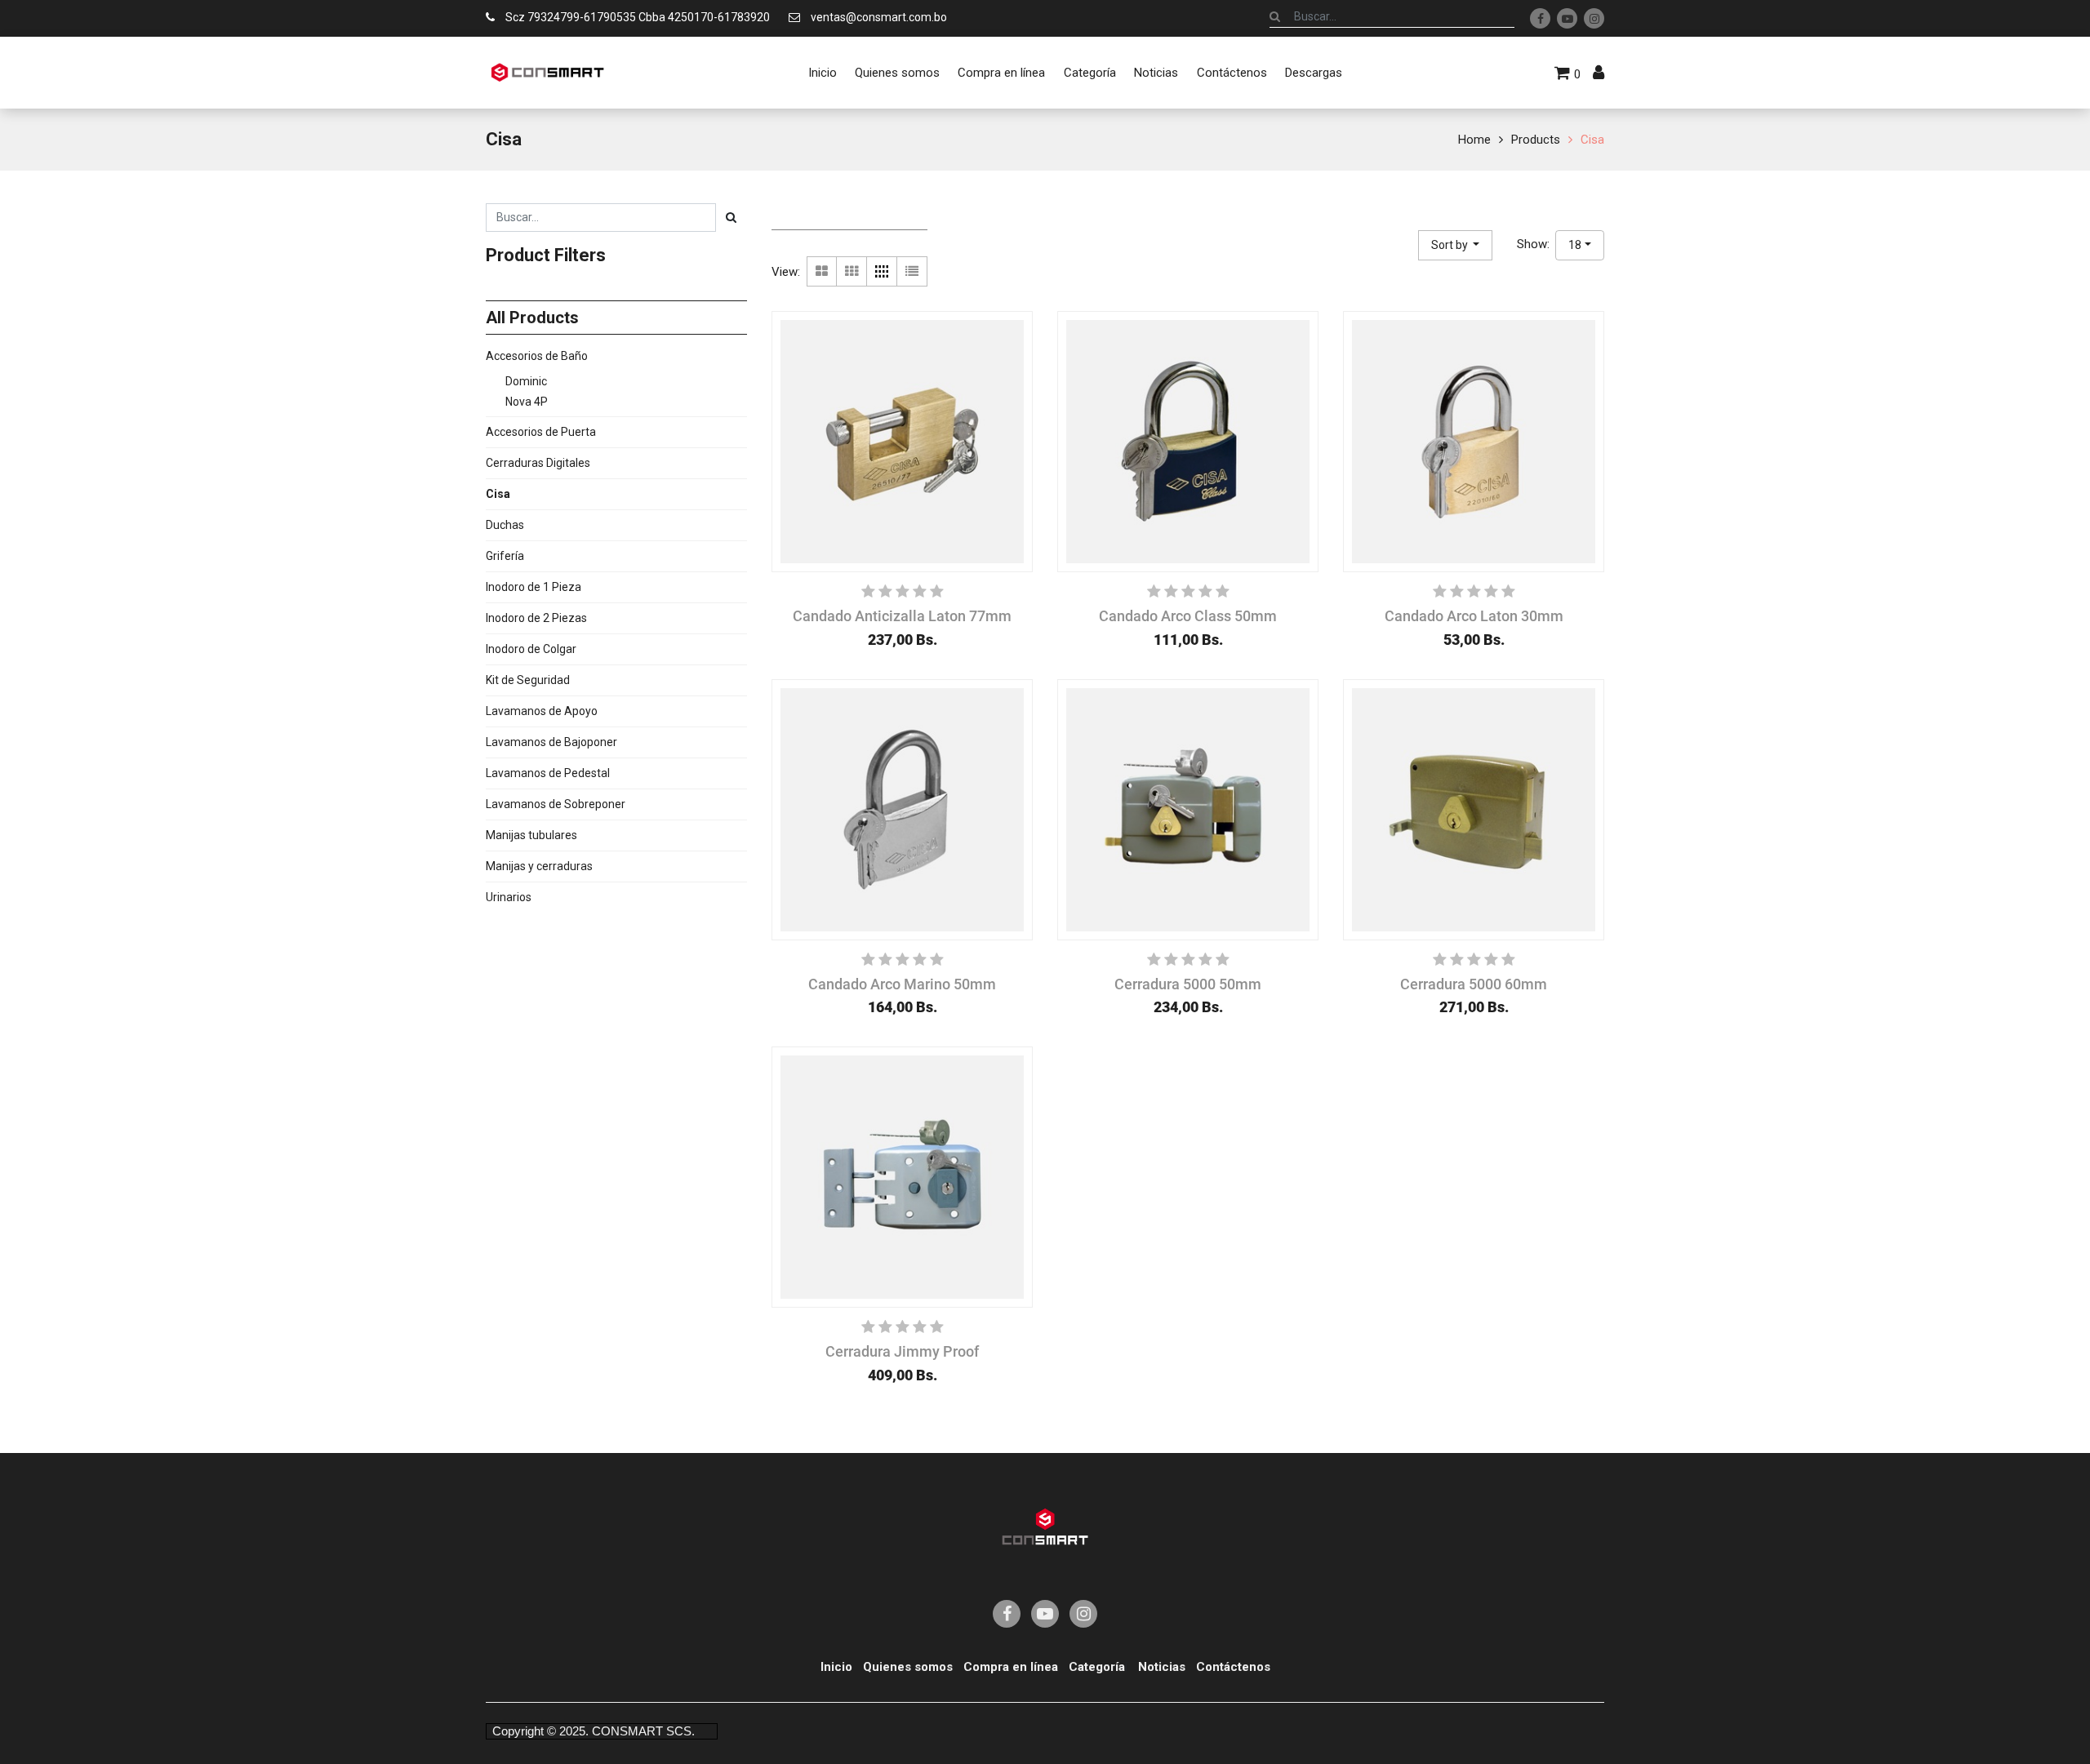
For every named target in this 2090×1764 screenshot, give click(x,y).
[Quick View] (803, 614)
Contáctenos (1233, 1667)
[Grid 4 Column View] (882, 271)
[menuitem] (822, 73)
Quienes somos (908, 1667)
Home (1474, 140)
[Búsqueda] (1275, 16)
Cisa (1592, 140)
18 (1575, 245)
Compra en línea (1011, 1667)
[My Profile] (1599, 73)
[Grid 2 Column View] (822, 271)
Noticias (1162, 1667)
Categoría (1097, 1667)
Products (1536, 140)
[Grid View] (852, 271)
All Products (532, 318)
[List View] (912, 271)
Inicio (836, 1667)
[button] (1456, 245)
